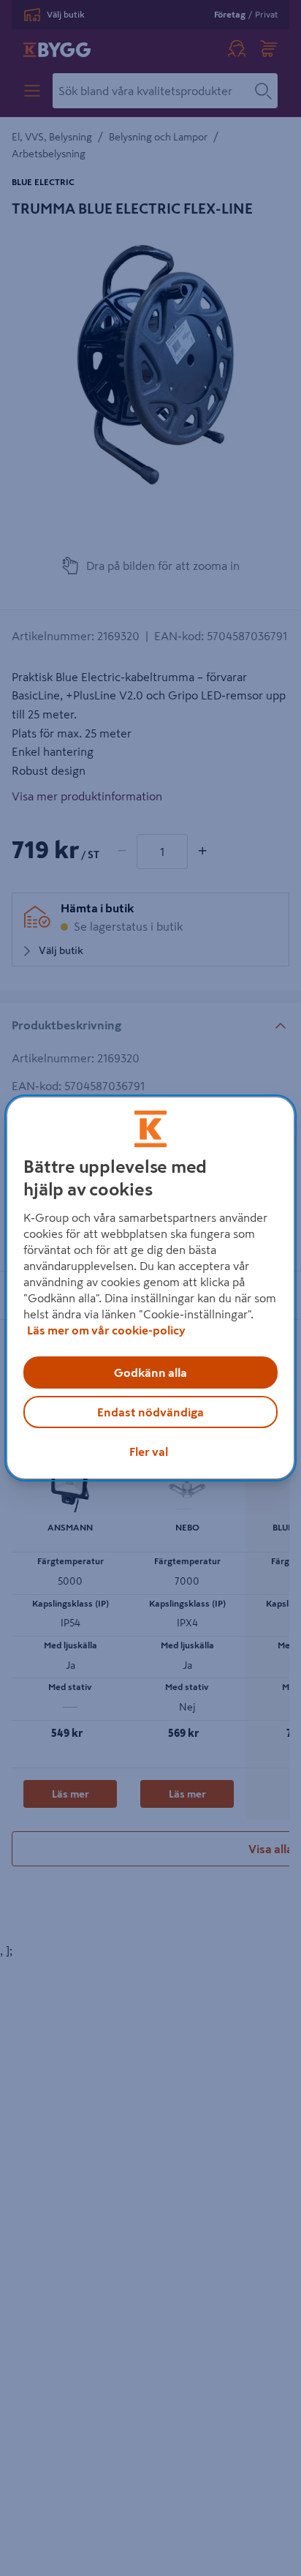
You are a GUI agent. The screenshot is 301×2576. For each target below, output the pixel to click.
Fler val (149, 1452)
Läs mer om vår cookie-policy (106, 1330)
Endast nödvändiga (150, 1412)
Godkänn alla (150, 1373)
